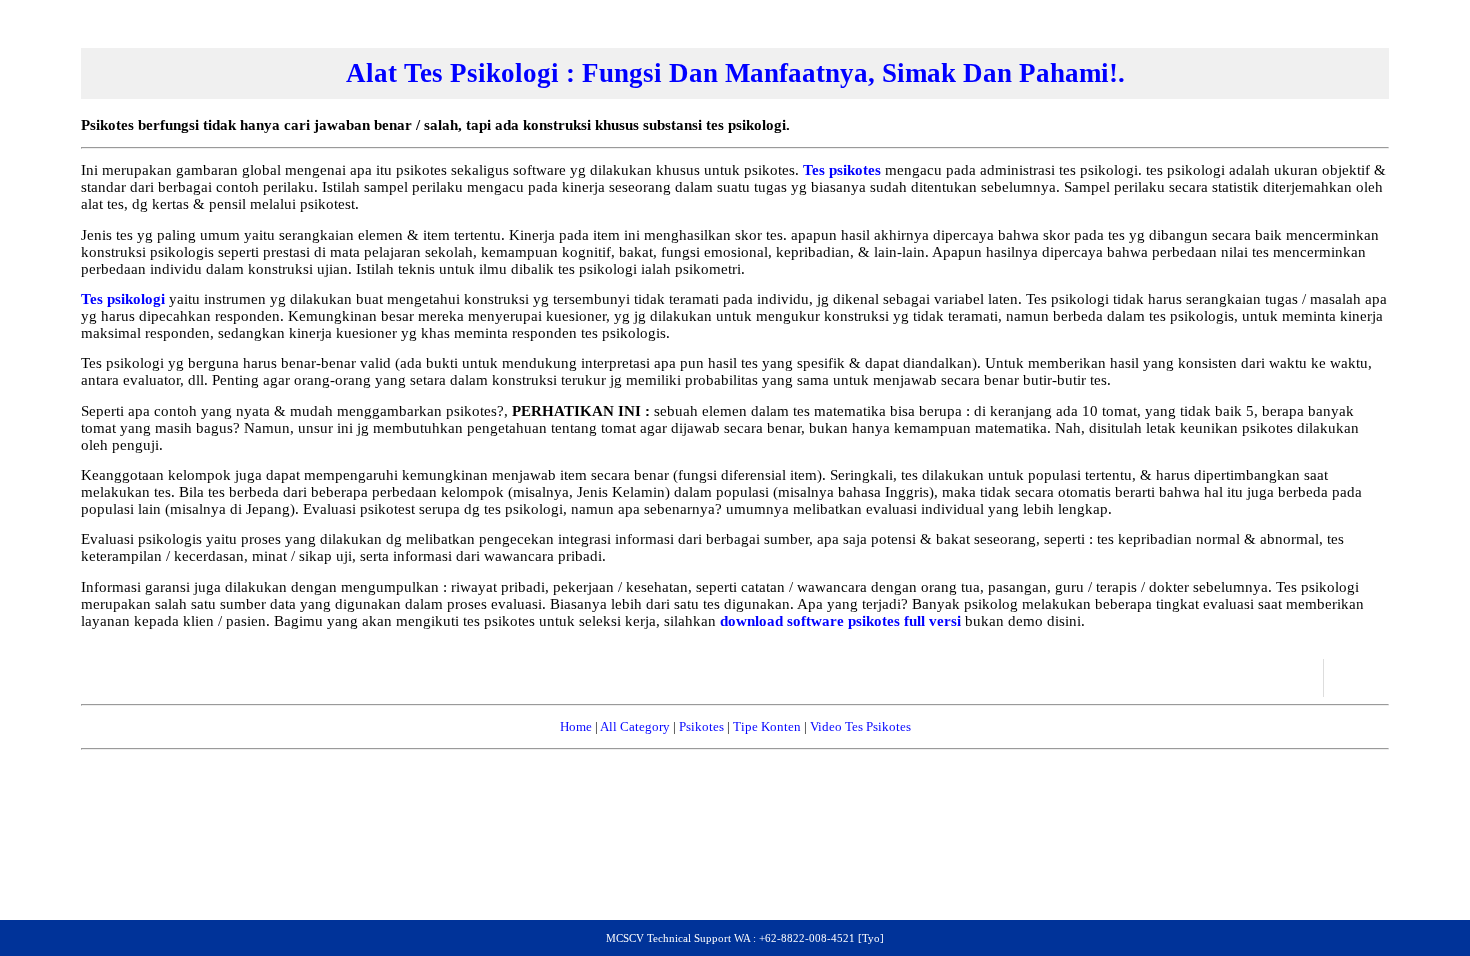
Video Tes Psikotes (860, 726)
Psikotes (701, 726)
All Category (635, 726)
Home (576, 726)
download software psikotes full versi (842, 621)
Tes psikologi (125, 299)
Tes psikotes (844, 170)
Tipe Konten (767, 726)
